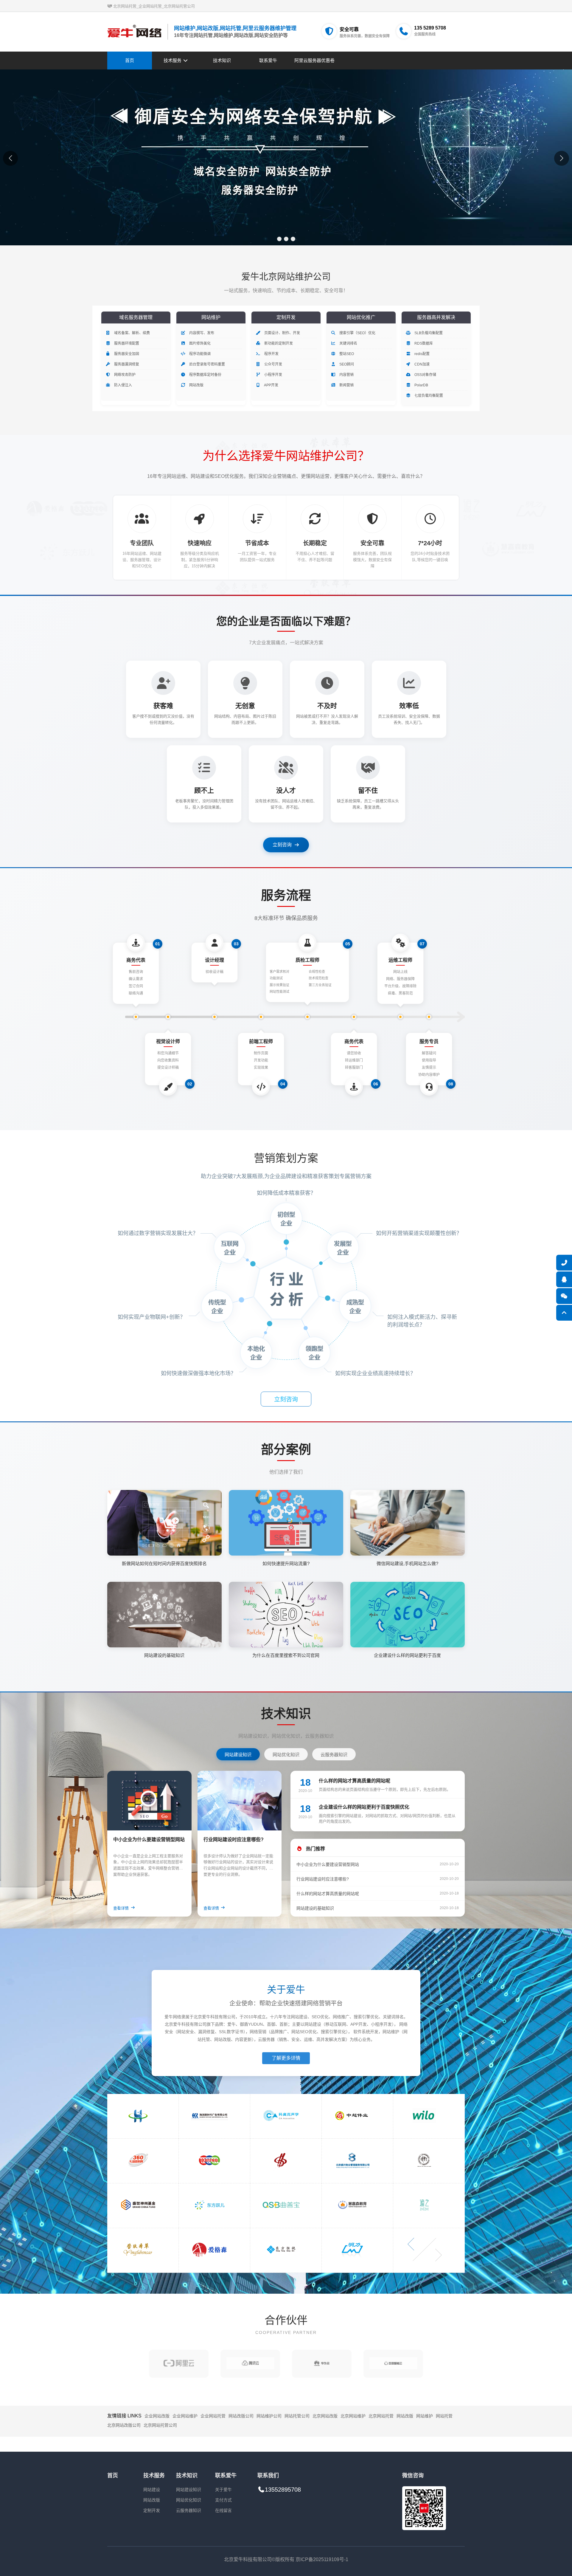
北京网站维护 (353, 2416)
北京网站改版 (325, 2416)
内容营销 (346, 375)
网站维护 (425, 2416)
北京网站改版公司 (124, 2425)
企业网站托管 (213, 2416)
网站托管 (444, 2416)
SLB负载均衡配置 (428, 333)
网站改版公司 (241, 2416)
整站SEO (346, 354)
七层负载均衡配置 (428, 396)
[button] (279, 239)
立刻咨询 (282, 845)
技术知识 (222, 60)
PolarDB (421, 385)
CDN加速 (422, 364)
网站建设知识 (189, 2490)
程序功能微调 (199, 354)
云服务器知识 (189, 2510)
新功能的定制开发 (278, 343)
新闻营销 (346, 385)
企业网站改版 (157, 2416)
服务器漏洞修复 (126, 364)
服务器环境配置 (126, 343)
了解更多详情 (286, 2058)
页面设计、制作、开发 (282, 333)
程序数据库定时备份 (205, 375)
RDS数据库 (423, 343)
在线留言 (223, 2510)
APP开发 (271, 385)
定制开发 (152, 2510)
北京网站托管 (381, 2416)
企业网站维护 (185, 2416)
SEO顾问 (346, 364)
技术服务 (173, 60)
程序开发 (271, 354)
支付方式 (223, 2500)
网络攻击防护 (124, 375)
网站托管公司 (297, 2416)
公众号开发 (273, 364)
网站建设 (152, 2490)
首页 (130, 60)
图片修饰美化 (199, 343)
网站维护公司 (269, 2416)
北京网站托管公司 (160, 2425)
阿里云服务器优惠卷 (314, 60)
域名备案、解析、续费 (132, 333)
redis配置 (422, 354)
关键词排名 (348, 343)
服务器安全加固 (126, 354)
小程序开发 (273, 375)
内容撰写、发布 (201, 333)
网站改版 (196, 385)
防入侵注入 (123, 385)
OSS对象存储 (425, 375)
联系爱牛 (268, 60)
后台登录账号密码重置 (207, 364)
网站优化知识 (189, 2500)
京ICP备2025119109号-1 (322, 2559)
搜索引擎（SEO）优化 (357, 333)
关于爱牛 (223, 2490)
